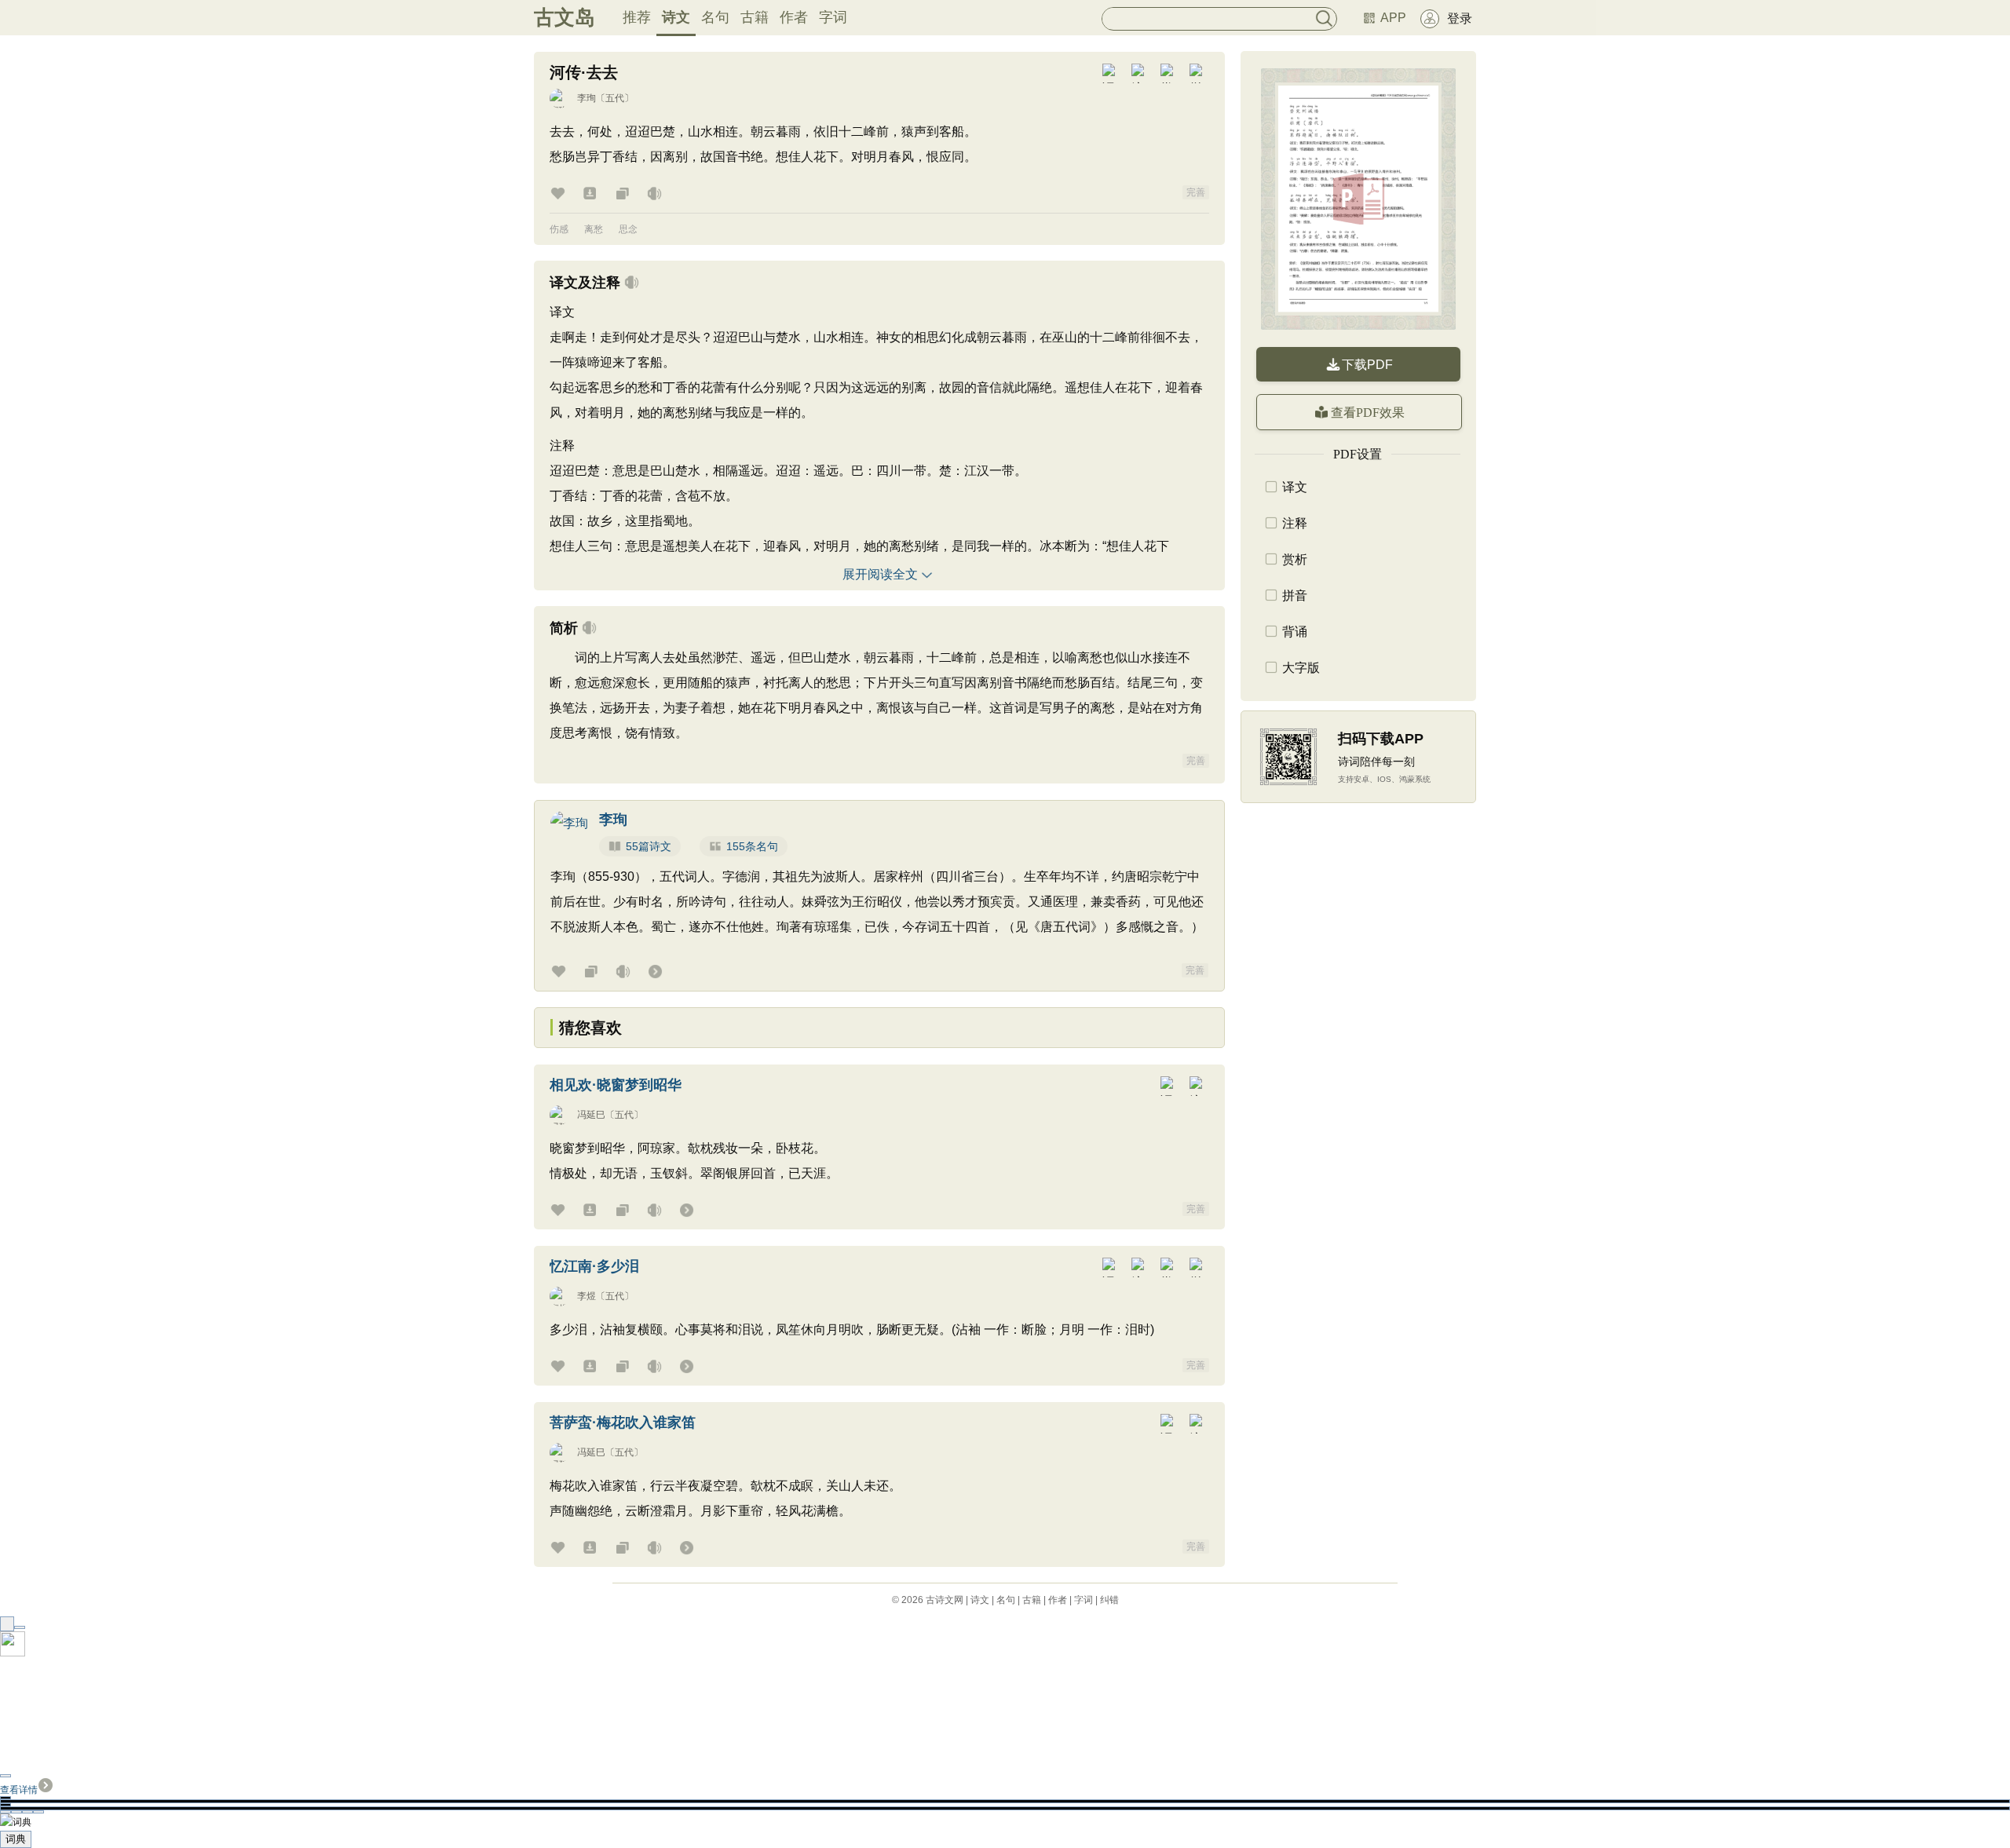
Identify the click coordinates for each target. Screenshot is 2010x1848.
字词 (833, 17)
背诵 (1295, 632)
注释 (1295, 523)
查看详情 (19, 1790)
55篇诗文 (649, 846)
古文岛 (565, 17)
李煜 (587, 1296)
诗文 (676, 17)
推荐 (637, 17)
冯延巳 (591, 1115)
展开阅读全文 (880, 574)
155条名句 (752, 846)
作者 (794, 17)
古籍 (755, 17)
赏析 (1295, 559)
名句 (715, 17)
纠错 (1109, 1600)
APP (1393, 18)
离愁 (594, 229)
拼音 (1295, 595)
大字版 (1301, 668)
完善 (1196, 192)
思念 (628, 229)
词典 (16, 1839)
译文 (1295, 487)
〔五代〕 (615, 98)
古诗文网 (945, 1600)
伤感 (559, 229)
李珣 (587, 98)
